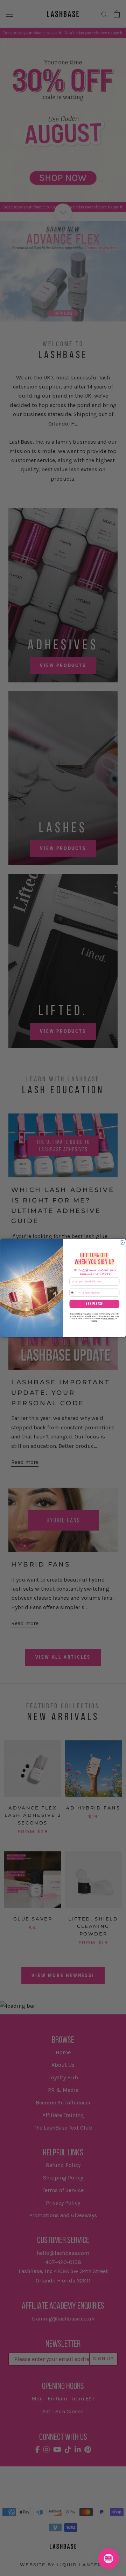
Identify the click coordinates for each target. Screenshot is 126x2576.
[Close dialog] (122, 1242)
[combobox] (75, 1293)
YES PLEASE (94, 1304)
